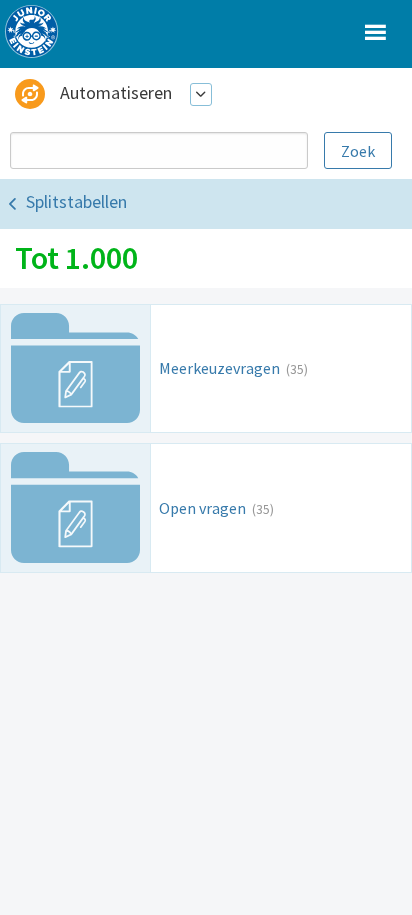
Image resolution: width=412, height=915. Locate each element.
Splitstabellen (76, 201)
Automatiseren (116, 92)
